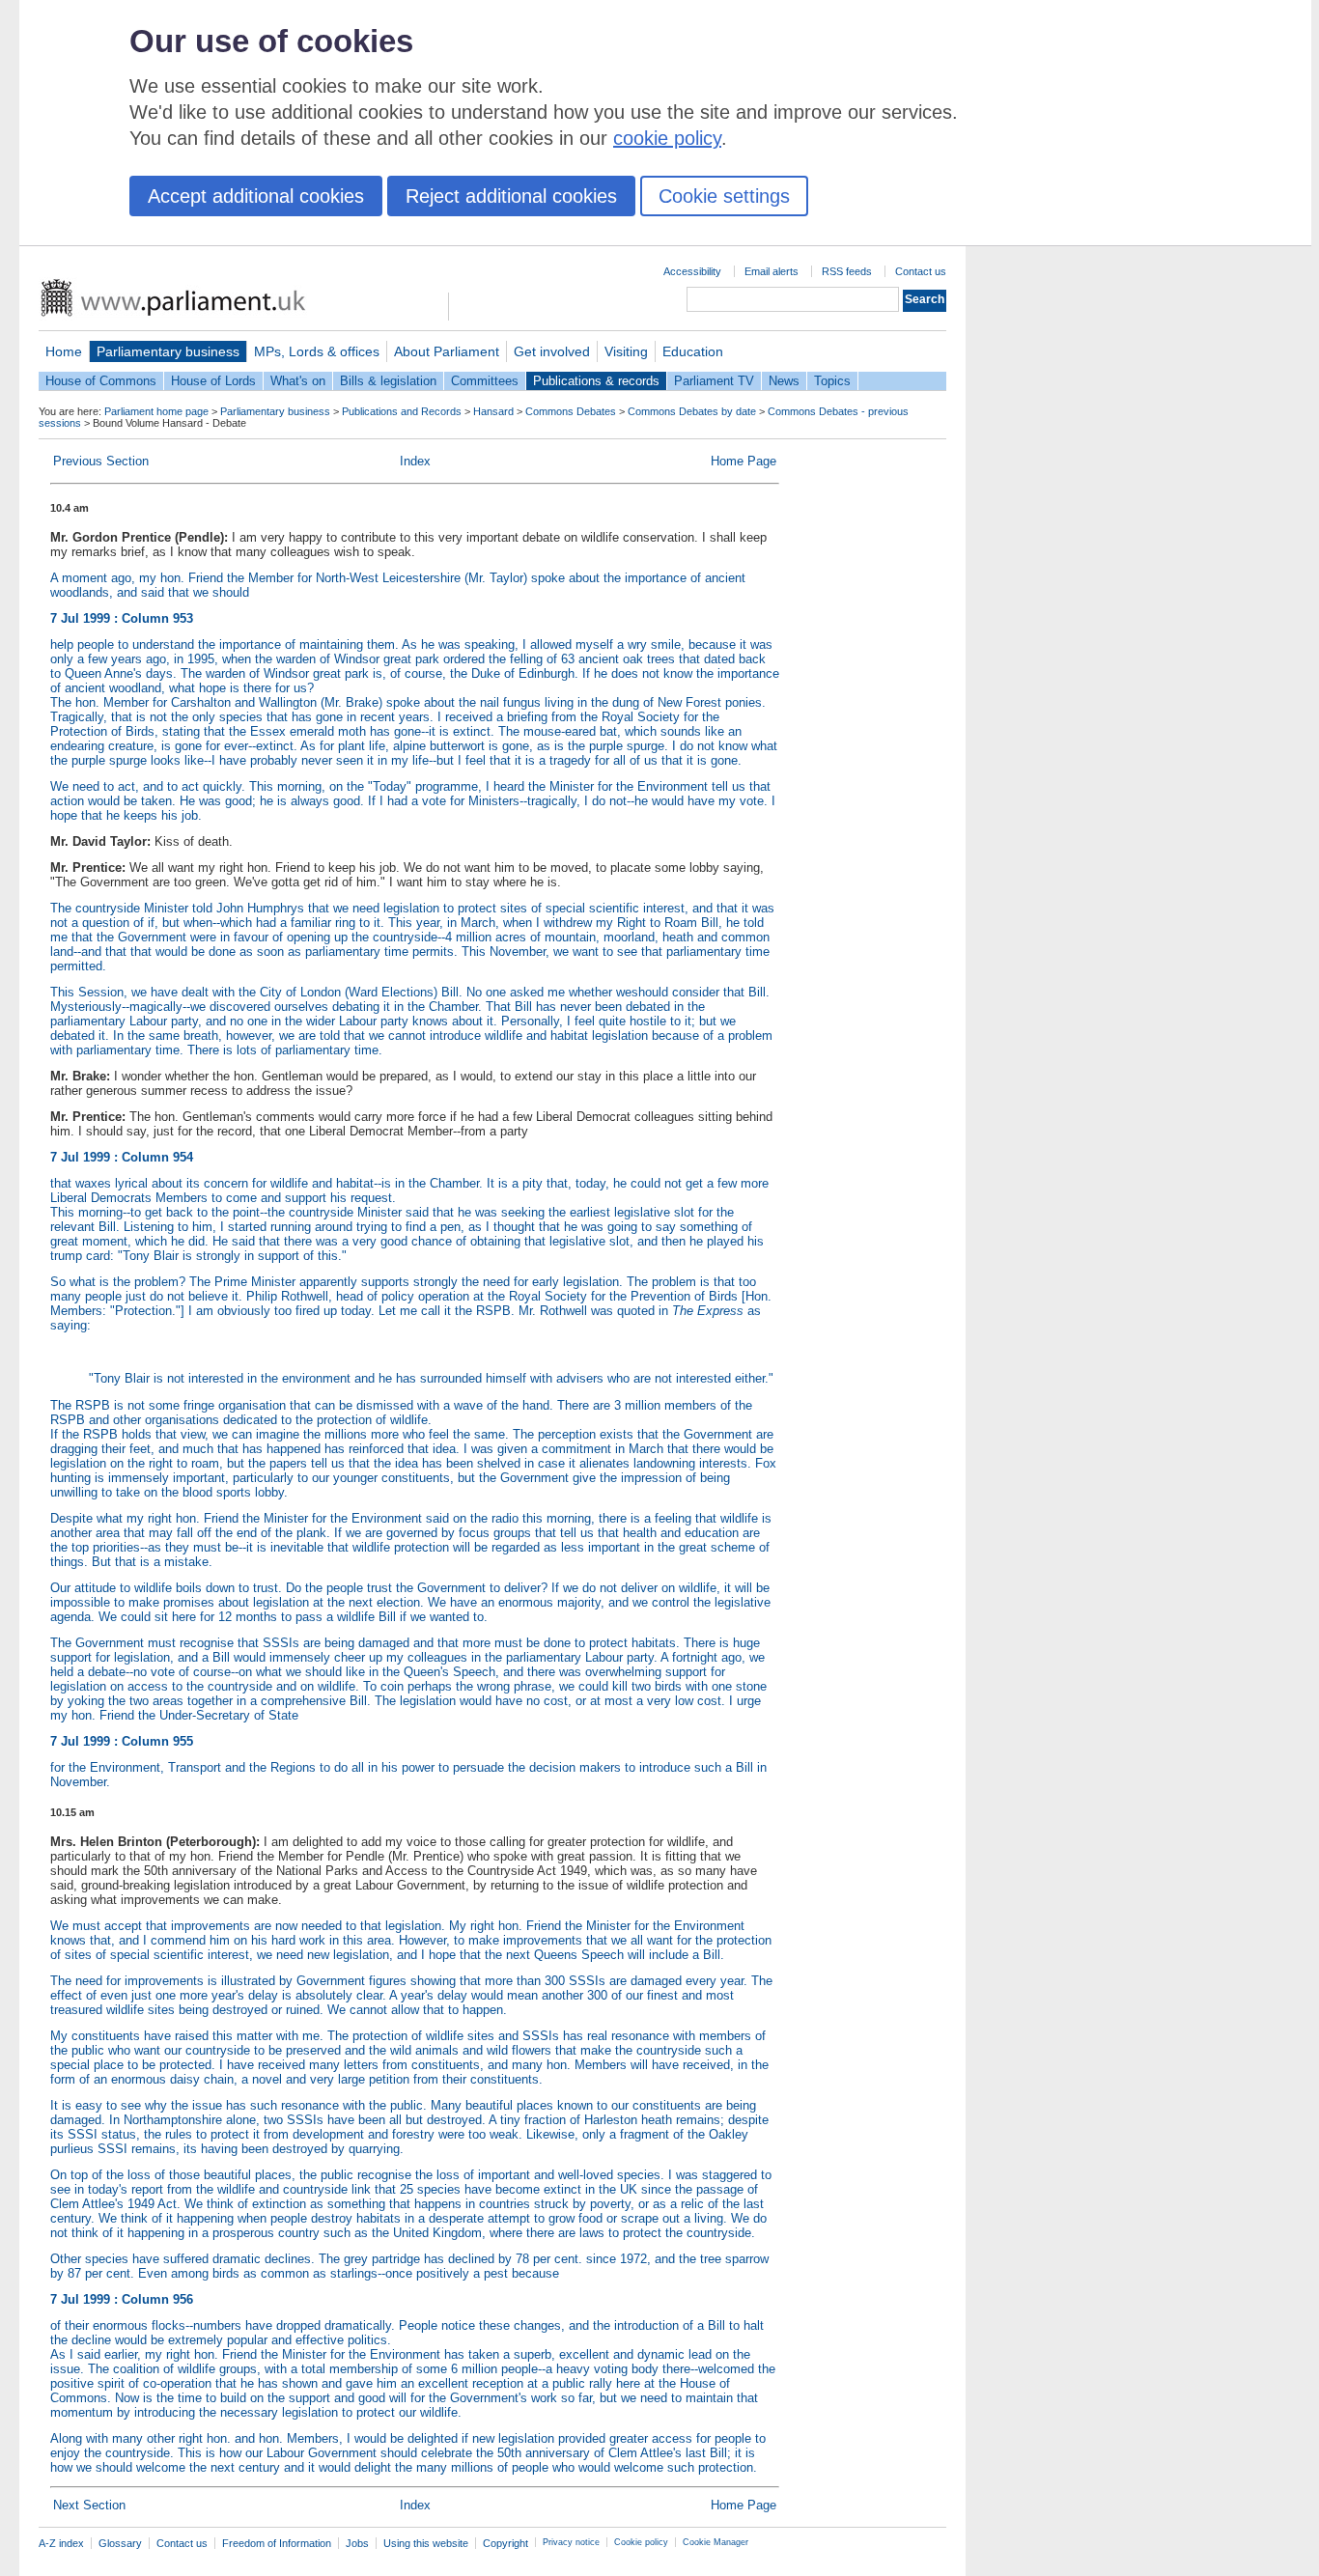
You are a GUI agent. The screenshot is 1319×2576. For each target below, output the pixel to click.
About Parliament (447, 351)
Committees (485, 381)
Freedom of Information (277, 2543)
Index (415, 461)
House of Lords (213, 381)
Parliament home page (156, 411)
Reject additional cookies (511, 196)
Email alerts (772, 271)
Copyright (505, 2543)
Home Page (744, 461)
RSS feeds (847, 271)
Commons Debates (571, 411)
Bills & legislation (388, 381)
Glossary (120, 2543)
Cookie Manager (716, 2542)
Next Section (89, 2505)
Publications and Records (402, 411)
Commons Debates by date (692, 411)
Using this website (426, 2543)
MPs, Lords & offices (317, 351)
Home (64, 351)
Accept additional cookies (256, 196)
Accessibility (692, 271)
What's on (298, 381)
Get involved (552, 351)
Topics (832, 381)
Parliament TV (714, 381)
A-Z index (61, 2543)
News (784, 381)
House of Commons (101, 381)
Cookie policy (641, 2542)
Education (693, 351)
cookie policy (667, 138)
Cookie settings (724, 196)
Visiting (626, 351)
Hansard (493, 411)
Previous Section (101, 461)
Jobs (357, 2543)
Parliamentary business (168, 351)
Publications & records (596, 381)
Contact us (921, 271)
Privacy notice (571, 2542)
